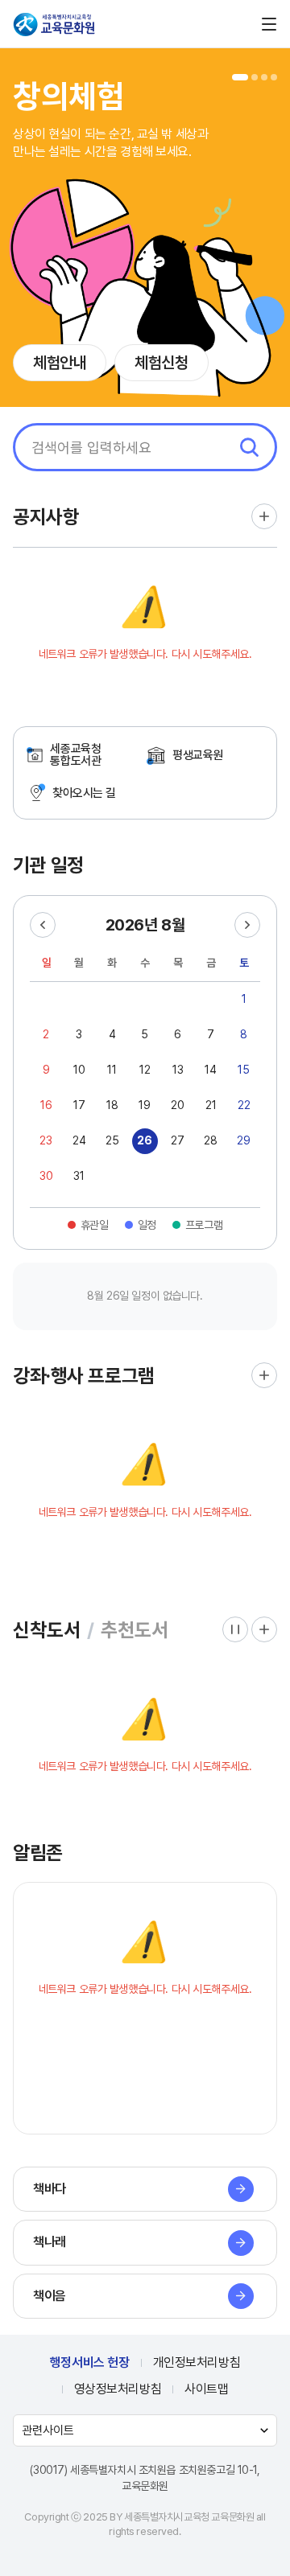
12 (145, 1070)
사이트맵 (206, 2389)
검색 (249, 447)
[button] (240, 77)
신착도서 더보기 (264, 1629)
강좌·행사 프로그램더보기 (264, 1375)
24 (79, 1140)
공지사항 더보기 (264, 516)
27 (178, 1140)
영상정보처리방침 (118, 2389)
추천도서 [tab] (135, 1630)
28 (211, 1140)
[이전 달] (43, 925)
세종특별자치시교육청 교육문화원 (55, 24)
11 (112, 1070)
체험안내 (60, 363)
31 (79, 1176)
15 (244, 1070)
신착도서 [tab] (47, 1630)
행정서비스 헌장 (90, 2362)
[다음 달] (247, 925)
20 (178, 1105)
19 (145, 1105)
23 (46, 1140)
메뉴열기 (269, 24)
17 (79, 1105)
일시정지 (235, 1629)
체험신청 (161, 363)
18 (112, 1105)
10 (79, 1070)
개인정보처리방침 (197, 2362)
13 (178, 1070)
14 (211, 1070)
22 (244, 1105)
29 (244, 1140)
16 (46, 1105)
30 (46, 1176)
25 (112, 1140)
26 (145, 1140)
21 (211, 1105)
